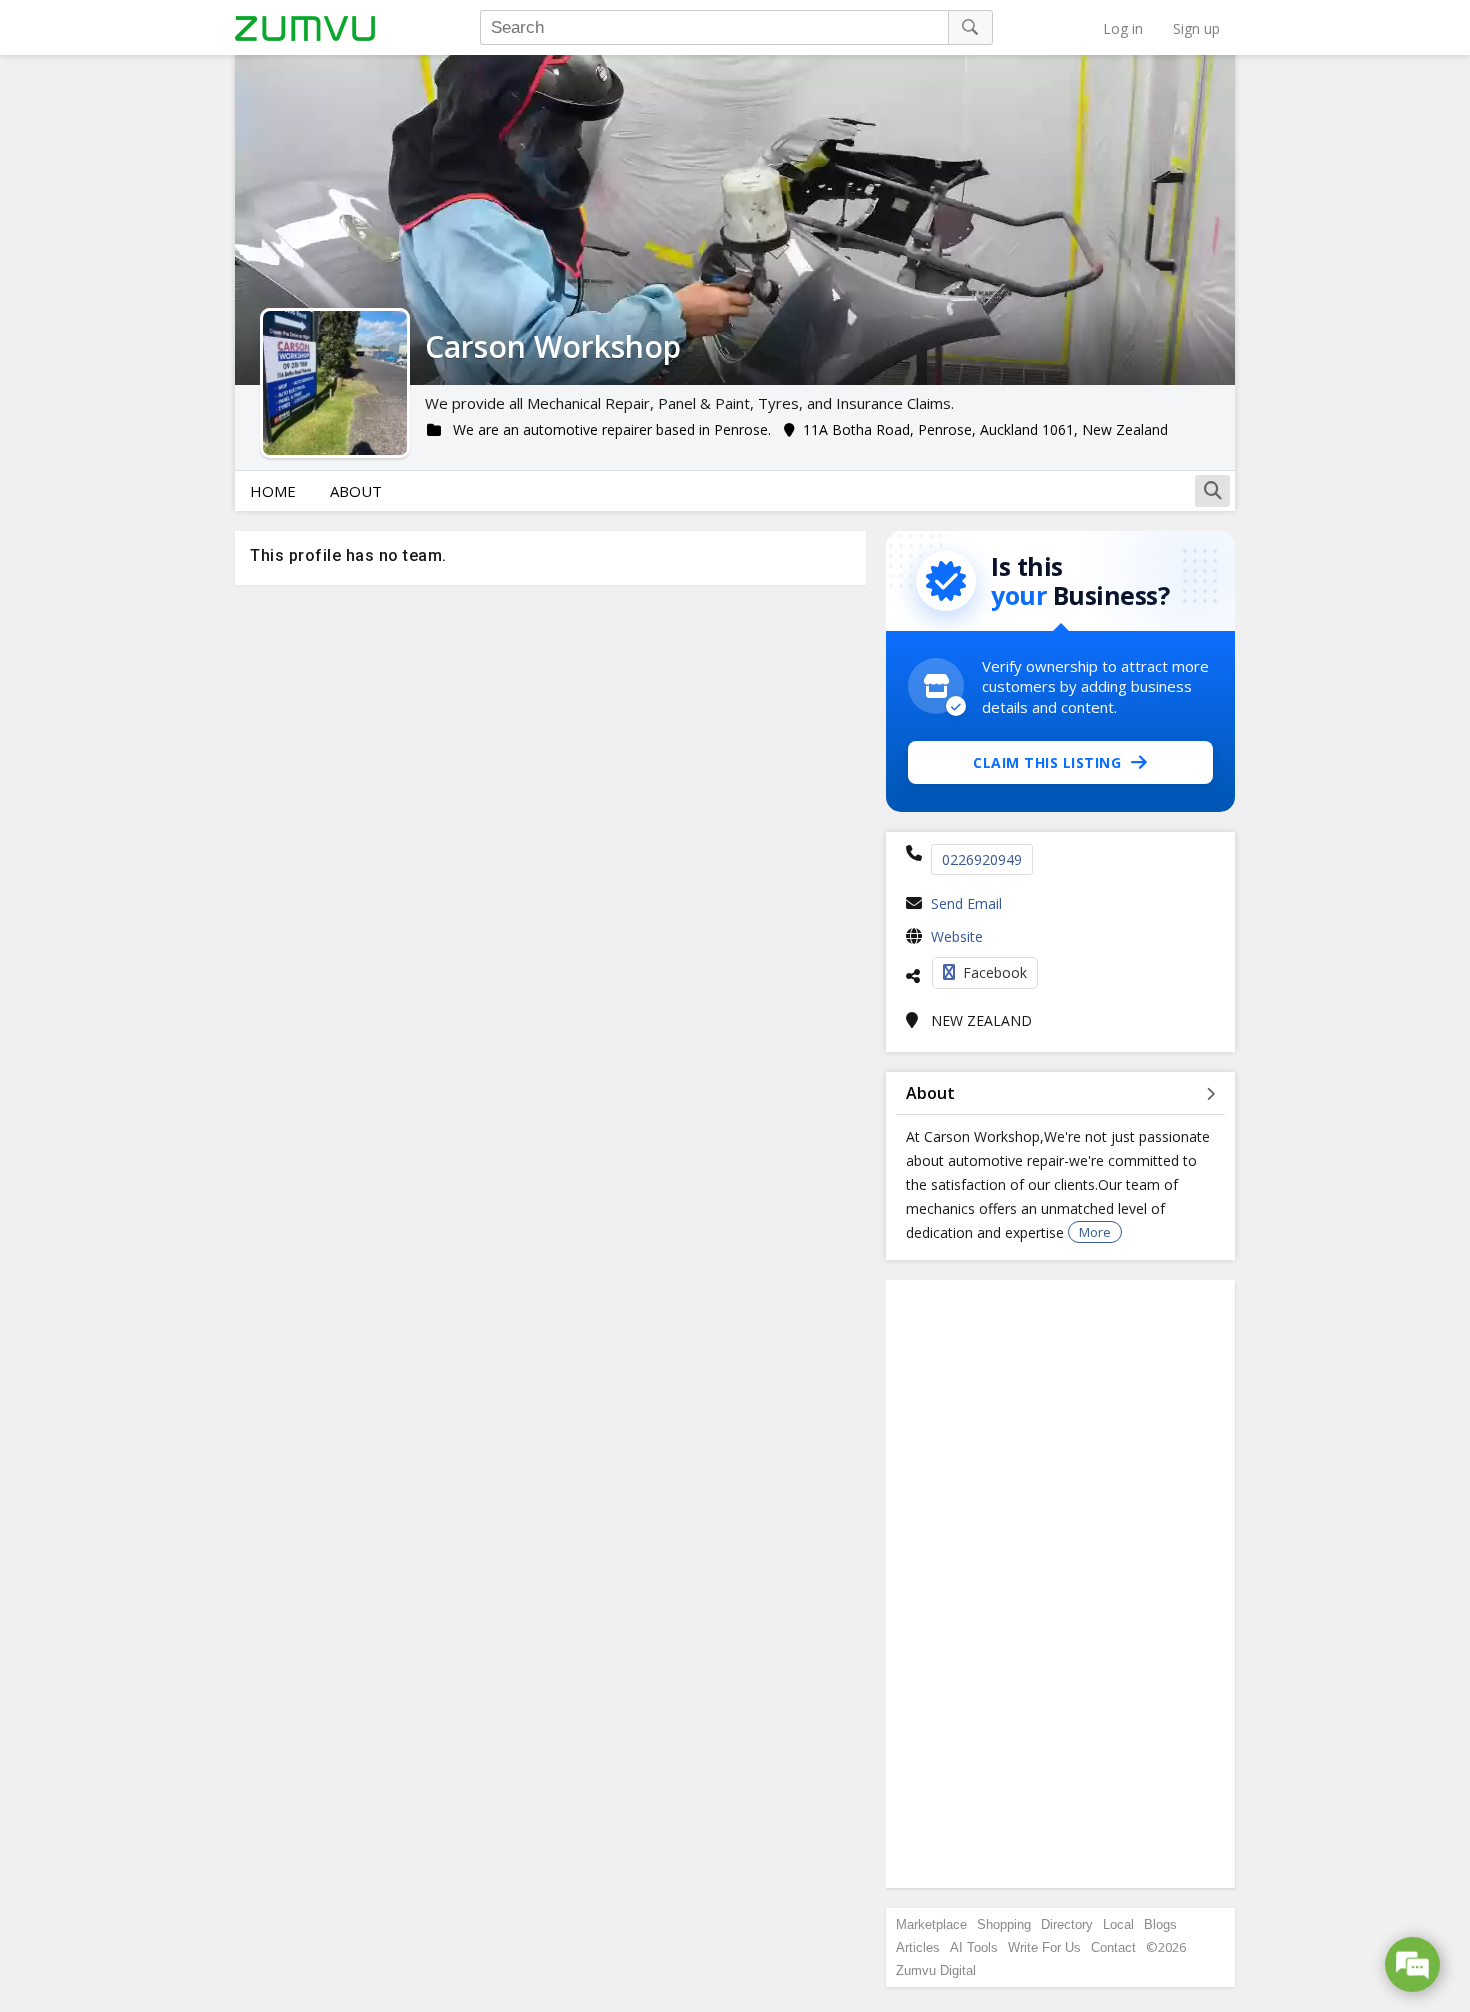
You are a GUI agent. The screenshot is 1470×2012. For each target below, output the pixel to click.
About (356, 491)
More (1095, 1232)
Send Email (966, 903)
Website (957, 936)
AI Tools (974, 1947)
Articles (918, 1947)
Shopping (1004, 1924)
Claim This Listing (1047, 762)
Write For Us (1044, 1947)
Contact (1113, 1947)
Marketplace (931, 1924)
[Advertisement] (1061, 1584)
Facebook (995, 972)
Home (273, 491)
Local (1118, 1924)
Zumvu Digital (936, 1970)
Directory (1067, 1924)
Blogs (1160, 1924)
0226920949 (982, 859)
